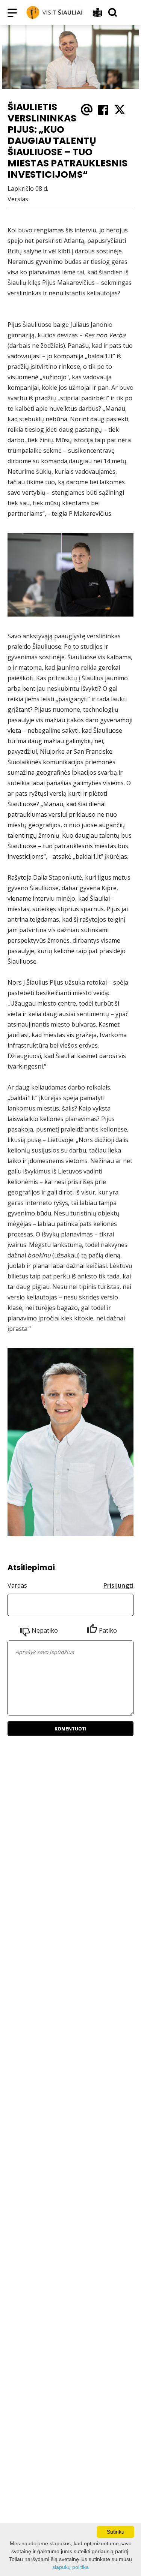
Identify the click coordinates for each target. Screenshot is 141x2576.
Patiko (108, 1630)
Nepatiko (45, 1630)
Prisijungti (118, 1585)
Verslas (18, 199)
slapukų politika (70, 2567)
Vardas (17, 1585)
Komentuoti (70, 1729)
